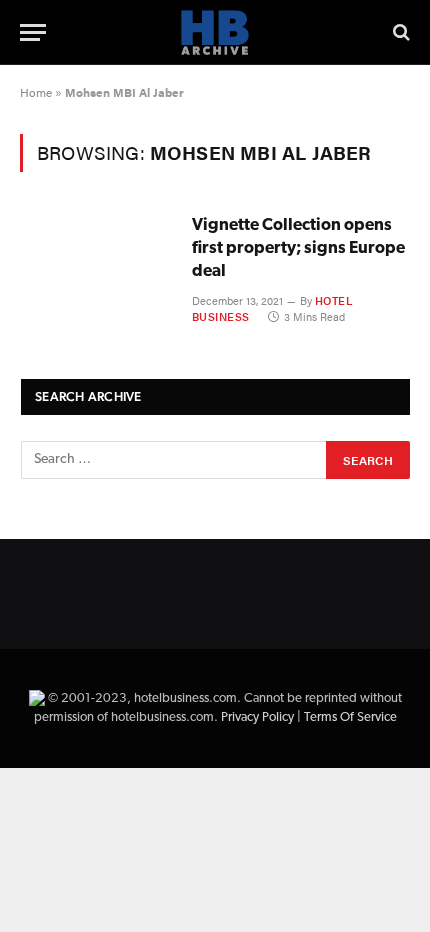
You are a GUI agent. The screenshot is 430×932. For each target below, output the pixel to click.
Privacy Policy (257, 717)
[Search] (399, 32)
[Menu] (33, 32)
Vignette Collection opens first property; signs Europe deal (298, 248)
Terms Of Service (350, 717)
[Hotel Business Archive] (215, 32)
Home (36, 92)
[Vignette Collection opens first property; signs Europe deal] (98, 262)
